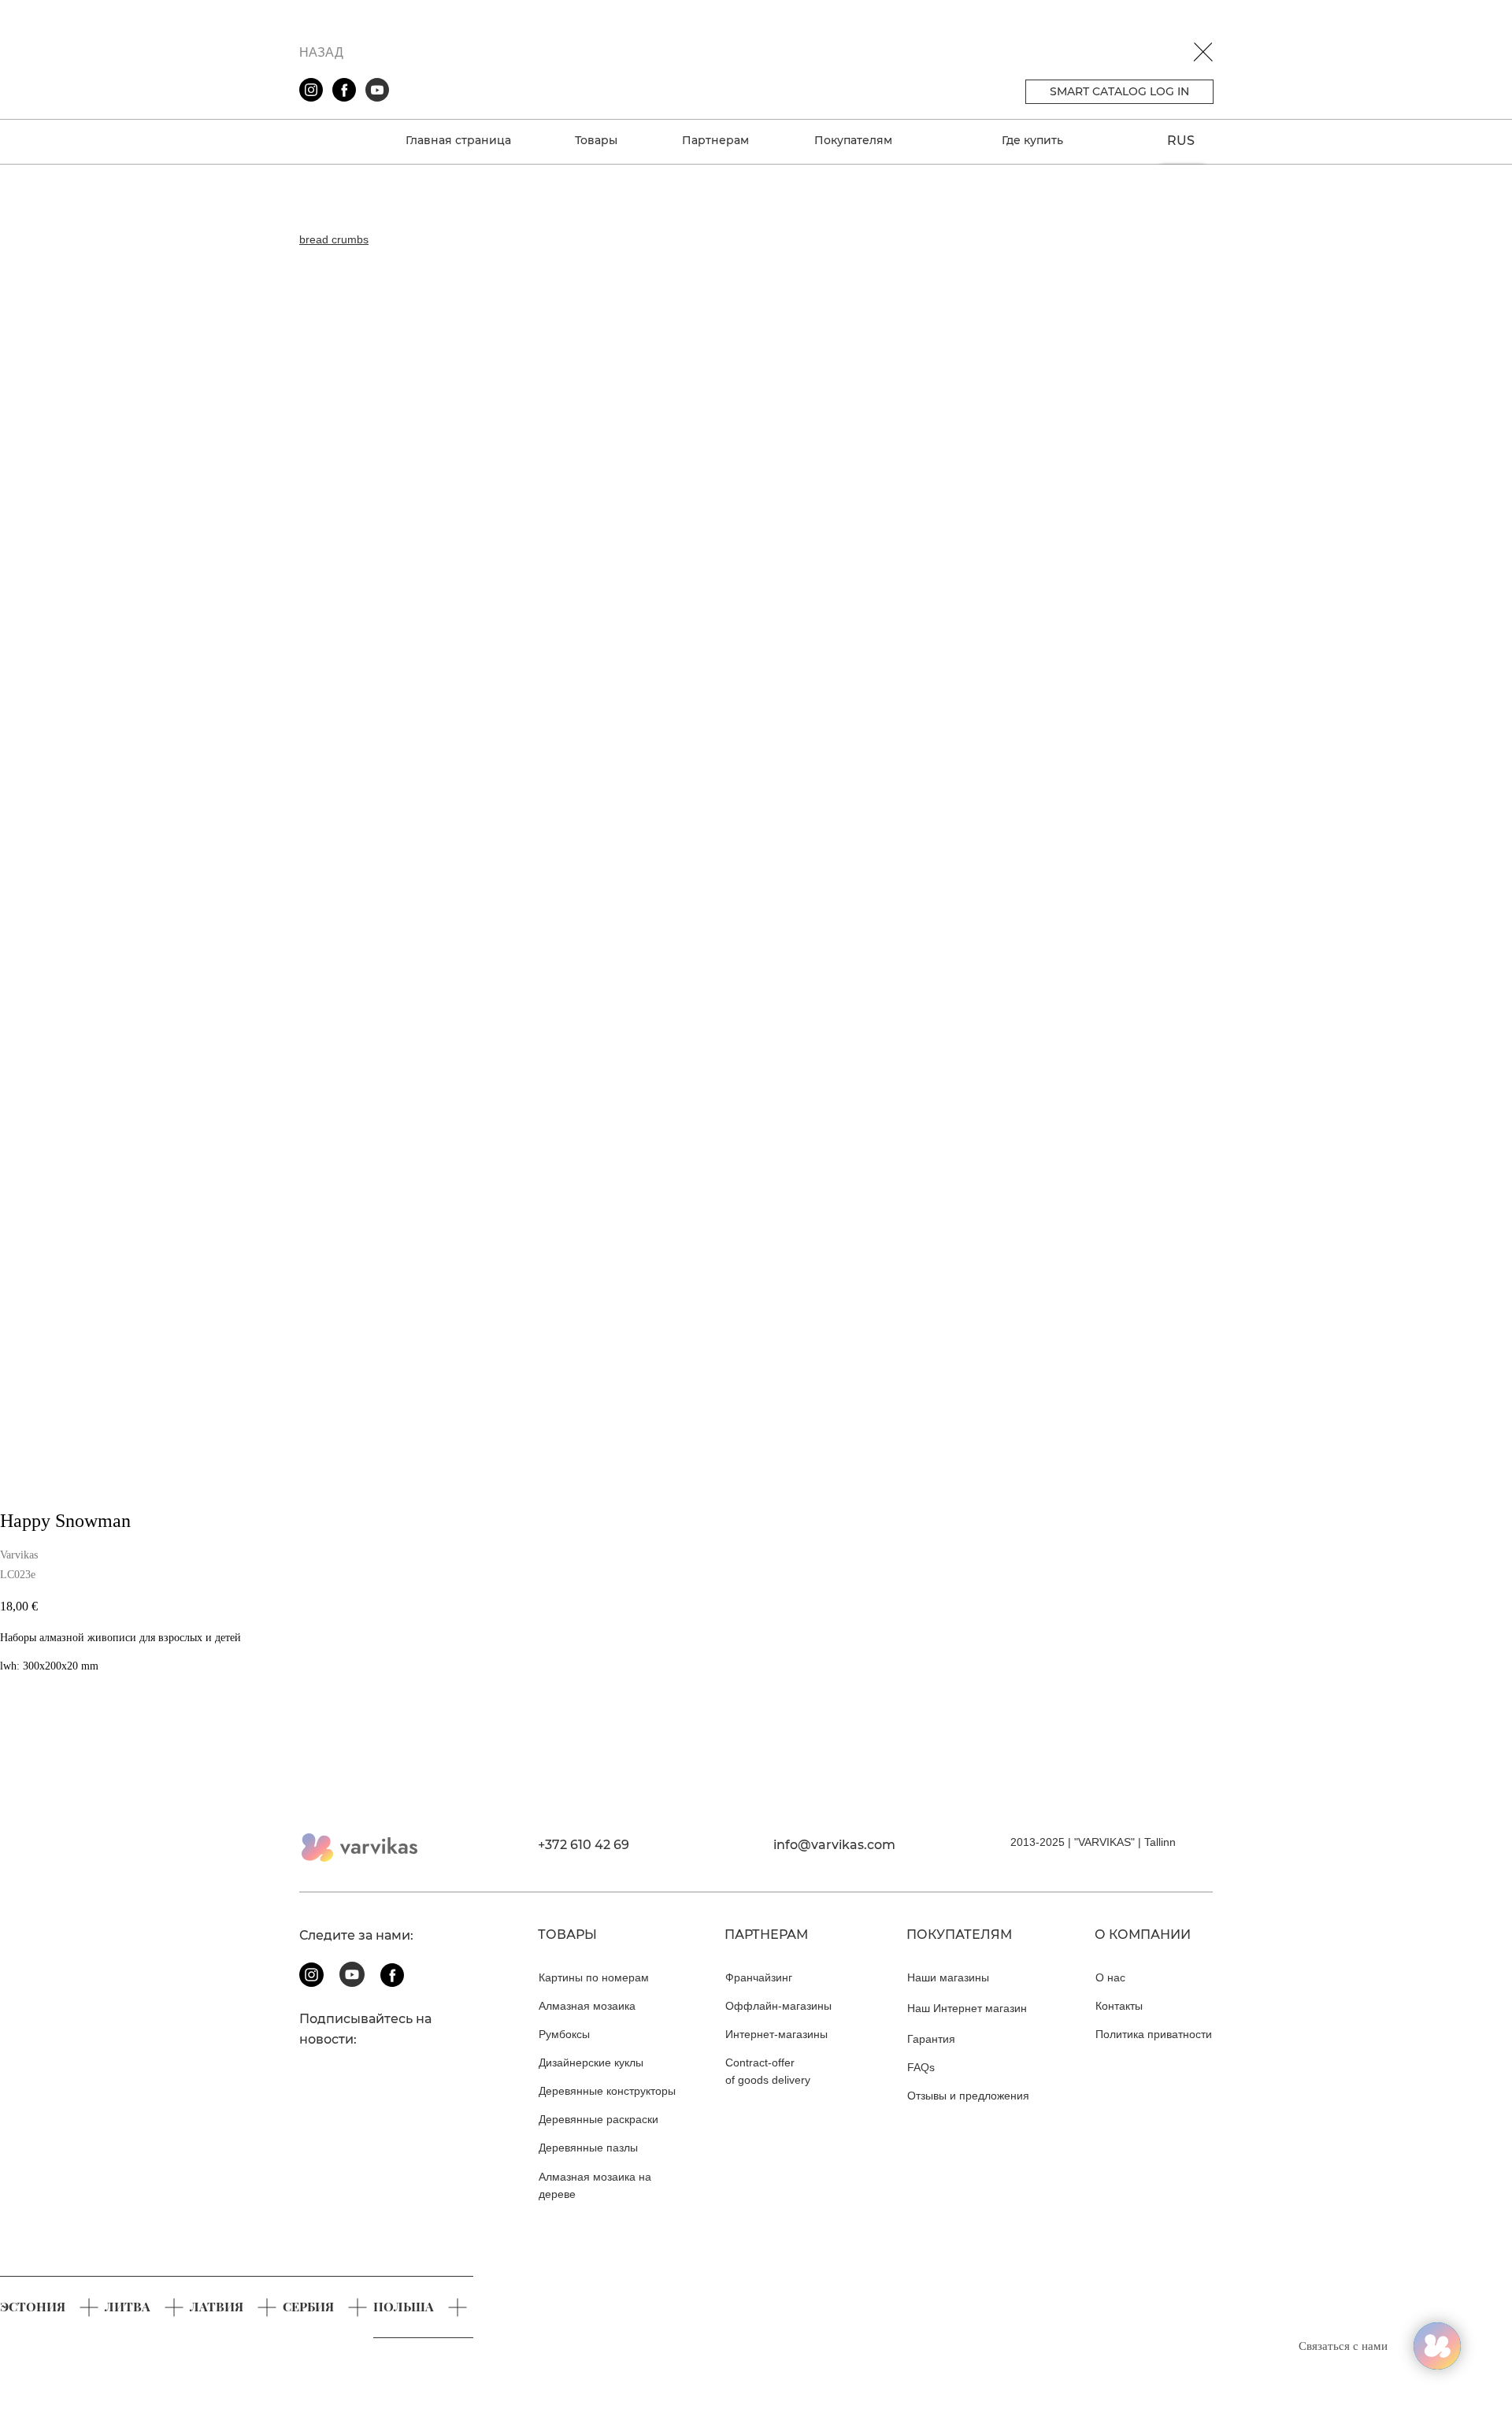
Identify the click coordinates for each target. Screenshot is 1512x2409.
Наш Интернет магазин (967, 2008)
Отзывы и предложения (968, 2096)
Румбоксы (564, 2034)
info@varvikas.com (834, 1845)
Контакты (1119, 2006)
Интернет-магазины (776, 2034)
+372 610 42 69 (584, 1845)
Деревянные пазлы (588, 2148)
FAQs (921, 2067)
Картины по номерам (594, 1977)
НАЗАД (321, 52)
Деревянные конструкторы (607, 2091)
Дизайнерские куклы (591, 2062)
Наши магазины (948, 1977)
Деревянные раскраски (598, 2119)
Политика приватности (1154, 2034)
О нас (1110, 1977)
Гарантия (931, 2039)
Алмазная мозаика (587, 2006)
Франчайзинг (759, 1977)
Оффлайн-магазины (778, 2006)
